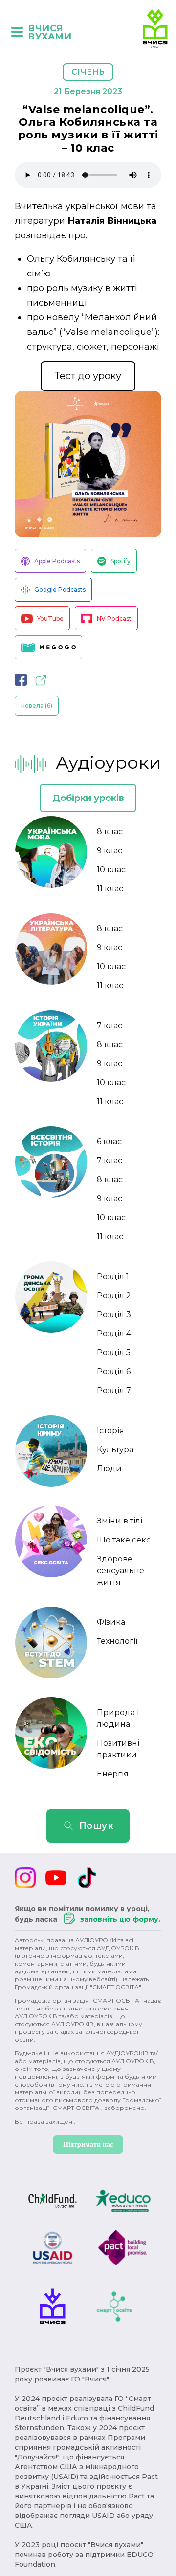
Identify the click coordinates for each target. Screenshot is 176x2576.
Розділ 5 (114, 1353)
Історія (110, 1431)
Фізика (111, 1622)
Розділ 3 (114, 1315)
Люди (109, 1469)
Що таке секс (124, 1540)
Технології (117, 1641)
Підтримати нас (88, 2144)
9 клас (110, 850)
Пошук (97, 1826)
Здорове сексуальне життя (121, 1571)
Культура (115, 1450)
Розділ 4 (114, 1334)
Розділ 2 (114, 1296)
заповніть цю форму (119, 1919)
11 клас (110, 888)
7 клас (110, 1025)
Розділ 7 (114, 1391)
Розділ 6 (114, 1372)
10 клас (111, 869)
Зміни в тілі (120, 1521)
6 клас (109, 1142)
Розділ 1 (113, 1277)
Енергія (113, 1774)
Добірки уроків (88, 798)
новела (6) (37, 706)
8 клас (110, 831)
